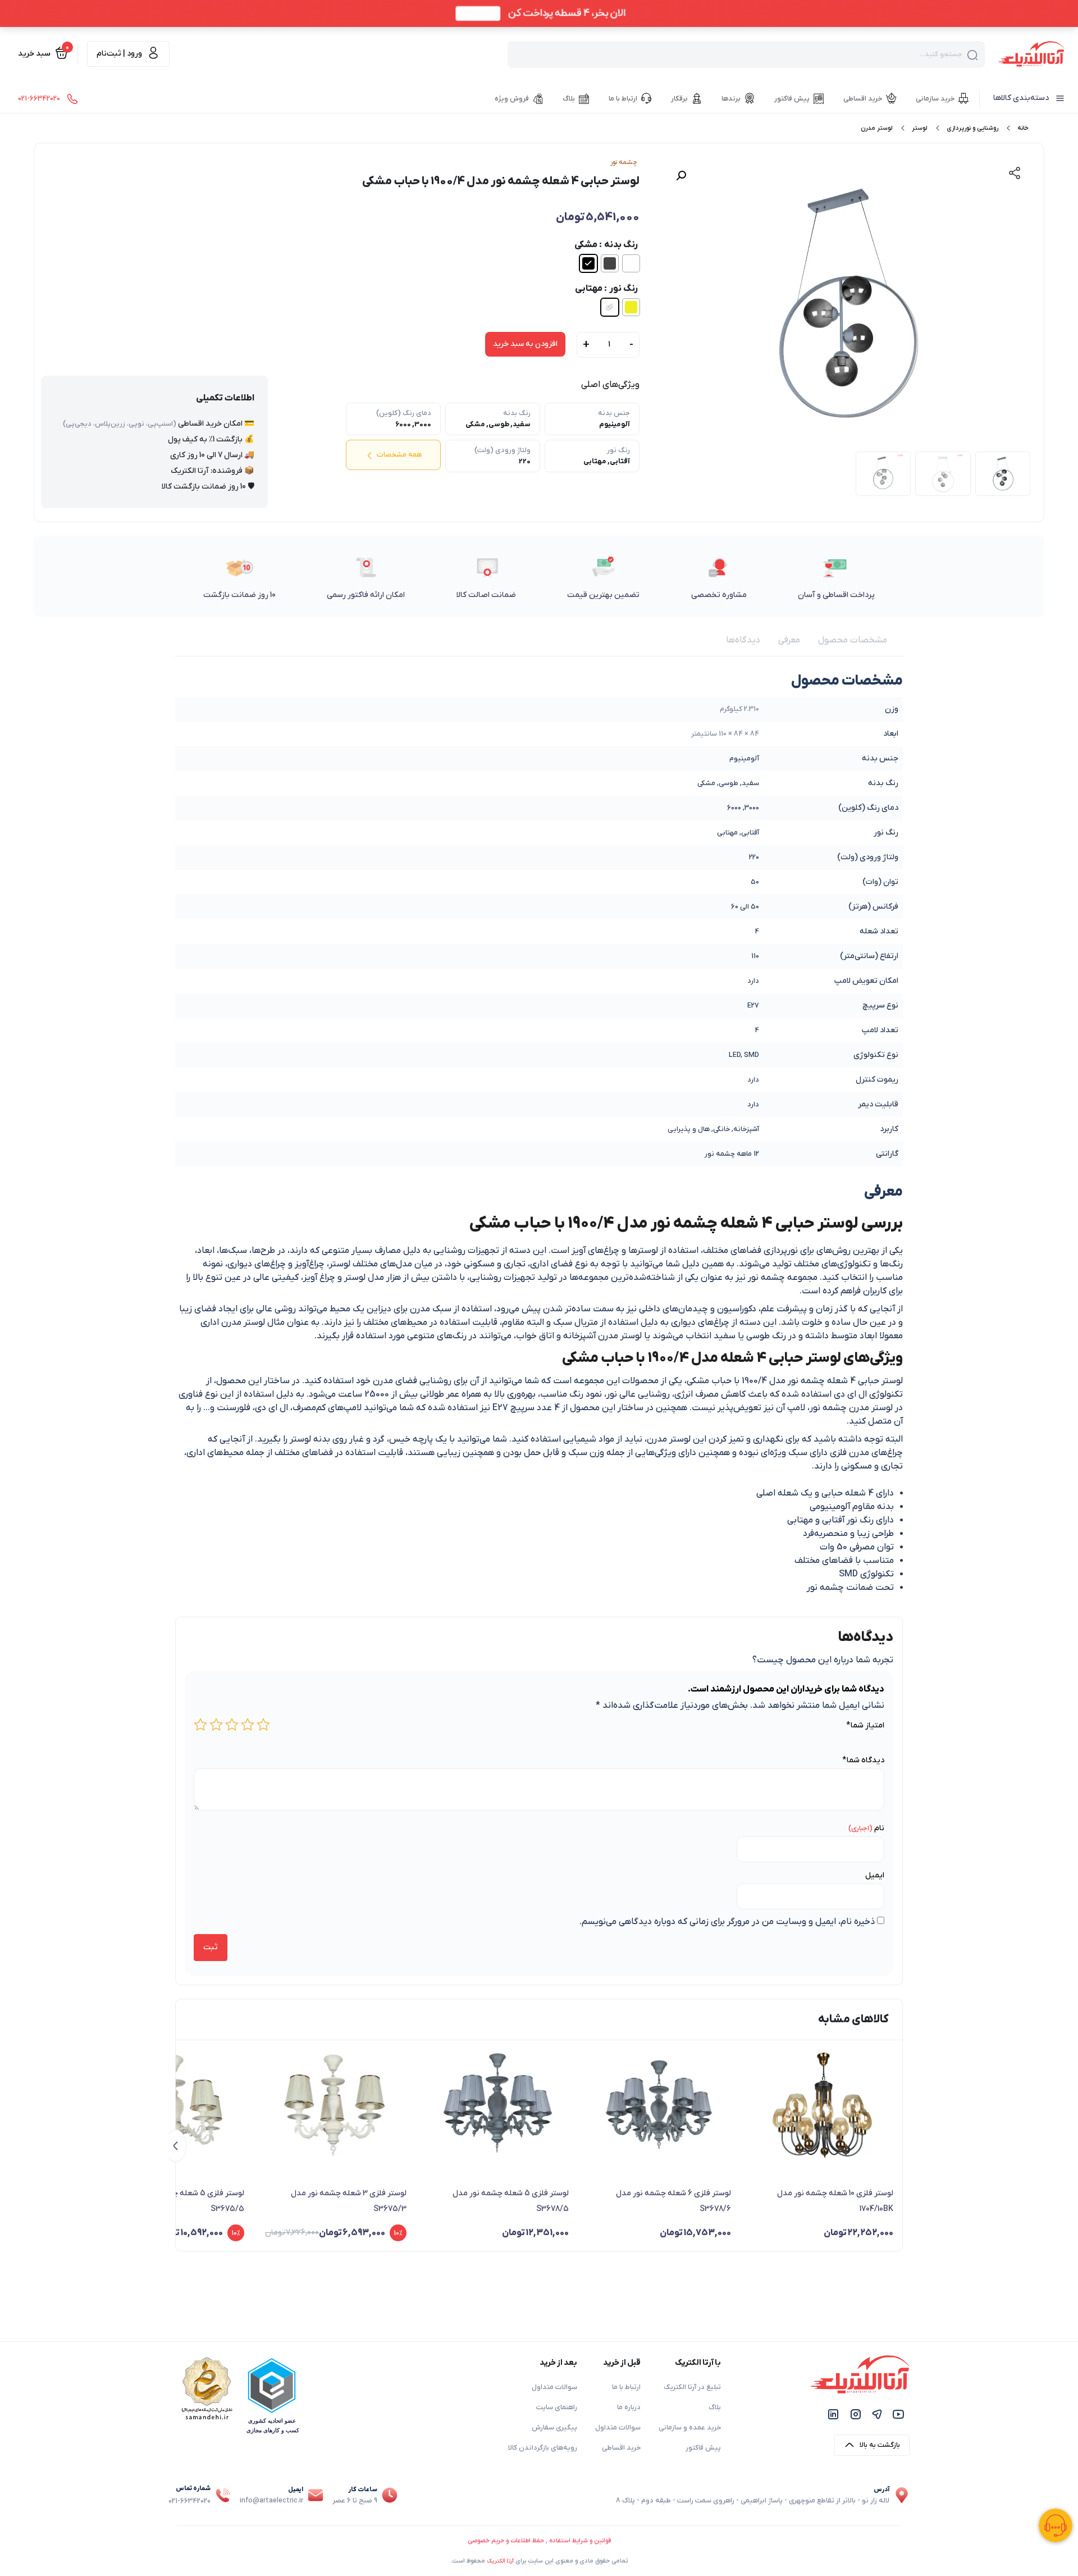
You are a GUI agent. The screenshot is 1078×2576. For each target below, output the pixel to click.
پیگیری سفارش (554, 2428)
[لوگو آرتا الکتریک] (1031, 53)
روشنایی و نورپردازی (972, 128)
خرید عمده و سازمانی (690, 2428)
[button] (681, 176)
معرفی (789, 640)
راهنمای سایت (557, 2408)
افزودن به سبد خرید (525, 344)
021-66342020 (189, 2501)
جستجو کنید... (941, 54)
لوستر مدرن (877, 128)
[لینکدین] (833, 2414)
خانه (1023, 128)
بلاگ (715, 2408)
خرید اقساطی (621, 2448)
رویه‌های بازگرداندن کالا (543, 2448)
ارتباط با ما (626, 2387)
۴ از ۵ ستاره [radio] (216, 1725)
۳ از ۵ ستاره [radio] (232, 1725)
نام (879, 1828)
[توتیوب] (898, 2414)
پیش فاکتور (703, 2448)
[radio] (631, 263)
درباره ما (629, 2408)
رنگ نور (623, 289)
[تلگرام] (877, 2414)
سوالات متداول (618, 2428)
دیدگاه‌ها (743, 640)
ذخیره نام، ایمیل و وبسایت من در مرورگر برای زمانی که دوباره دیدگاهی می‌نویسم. (727, 1922)
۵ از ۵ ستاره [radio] (200, 1725)
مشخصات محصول (853, 640)
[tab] (853, 640)
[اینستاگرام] (856, 2414)
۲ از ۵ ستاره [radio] (248, 1725)
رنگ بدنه (621, 245)
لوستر (920, 128)
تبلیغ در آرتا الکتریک (692, 2387)
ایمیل (875, 1875)
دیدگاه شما (863, 1760)
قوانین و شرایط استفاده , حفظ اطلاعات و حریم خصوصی (539, 2541)
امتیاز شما (865, 1725)
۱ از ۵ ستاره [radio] (263, 1725)
